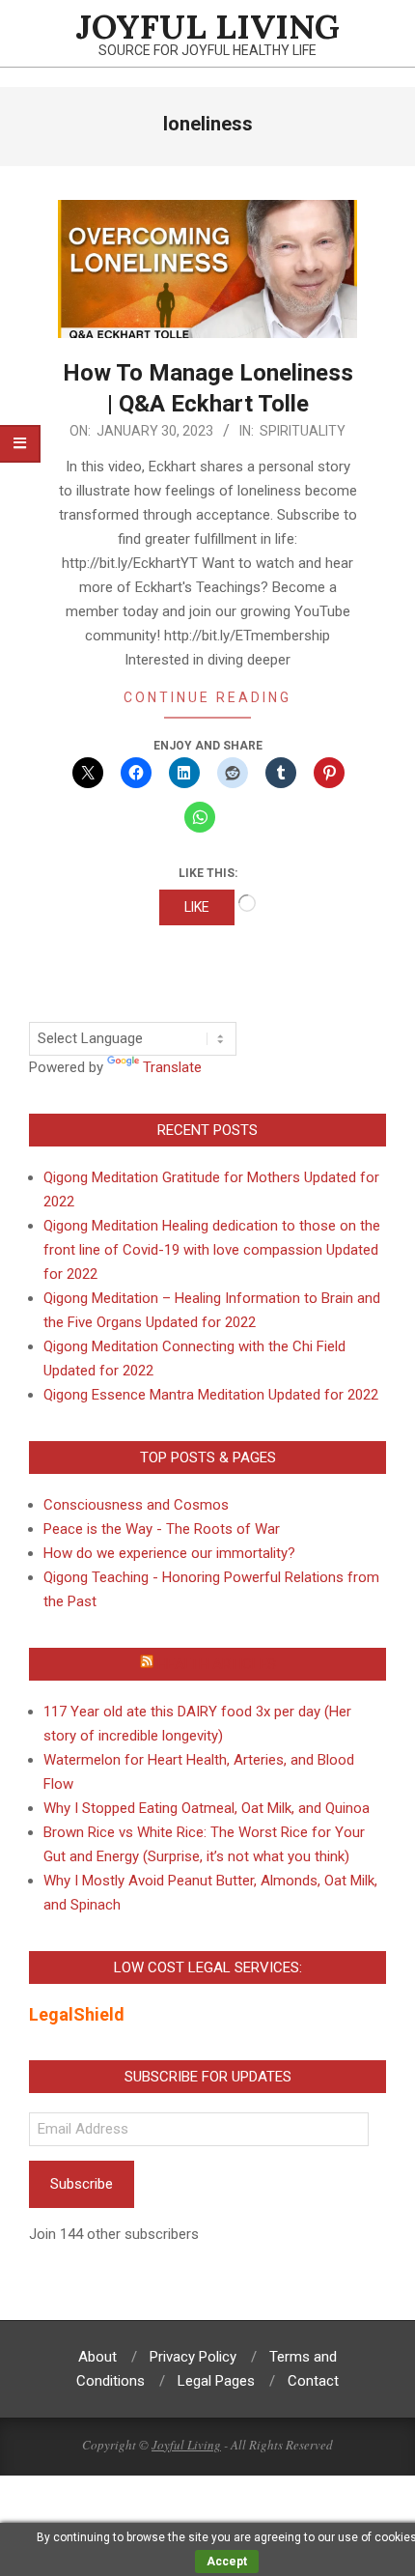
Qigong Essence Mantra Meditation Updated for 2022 (211, 1395)
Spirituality (303, 431)
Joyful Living (186, 2445)
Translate (172, 1067)
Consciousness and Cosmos (136, 1505)
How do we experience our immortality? (169, 1553)
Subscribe (82, 2184)
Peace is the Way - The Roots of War (162, 1529)
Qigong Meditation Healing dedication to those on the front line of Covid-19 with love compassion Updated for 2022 (212, 1250)
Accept (227, 2562)
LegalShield (77, 2014)
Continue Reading (207, 697)
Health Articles (217, 1664)
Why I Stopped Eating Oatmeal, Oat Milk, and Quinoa (207, 1808)
